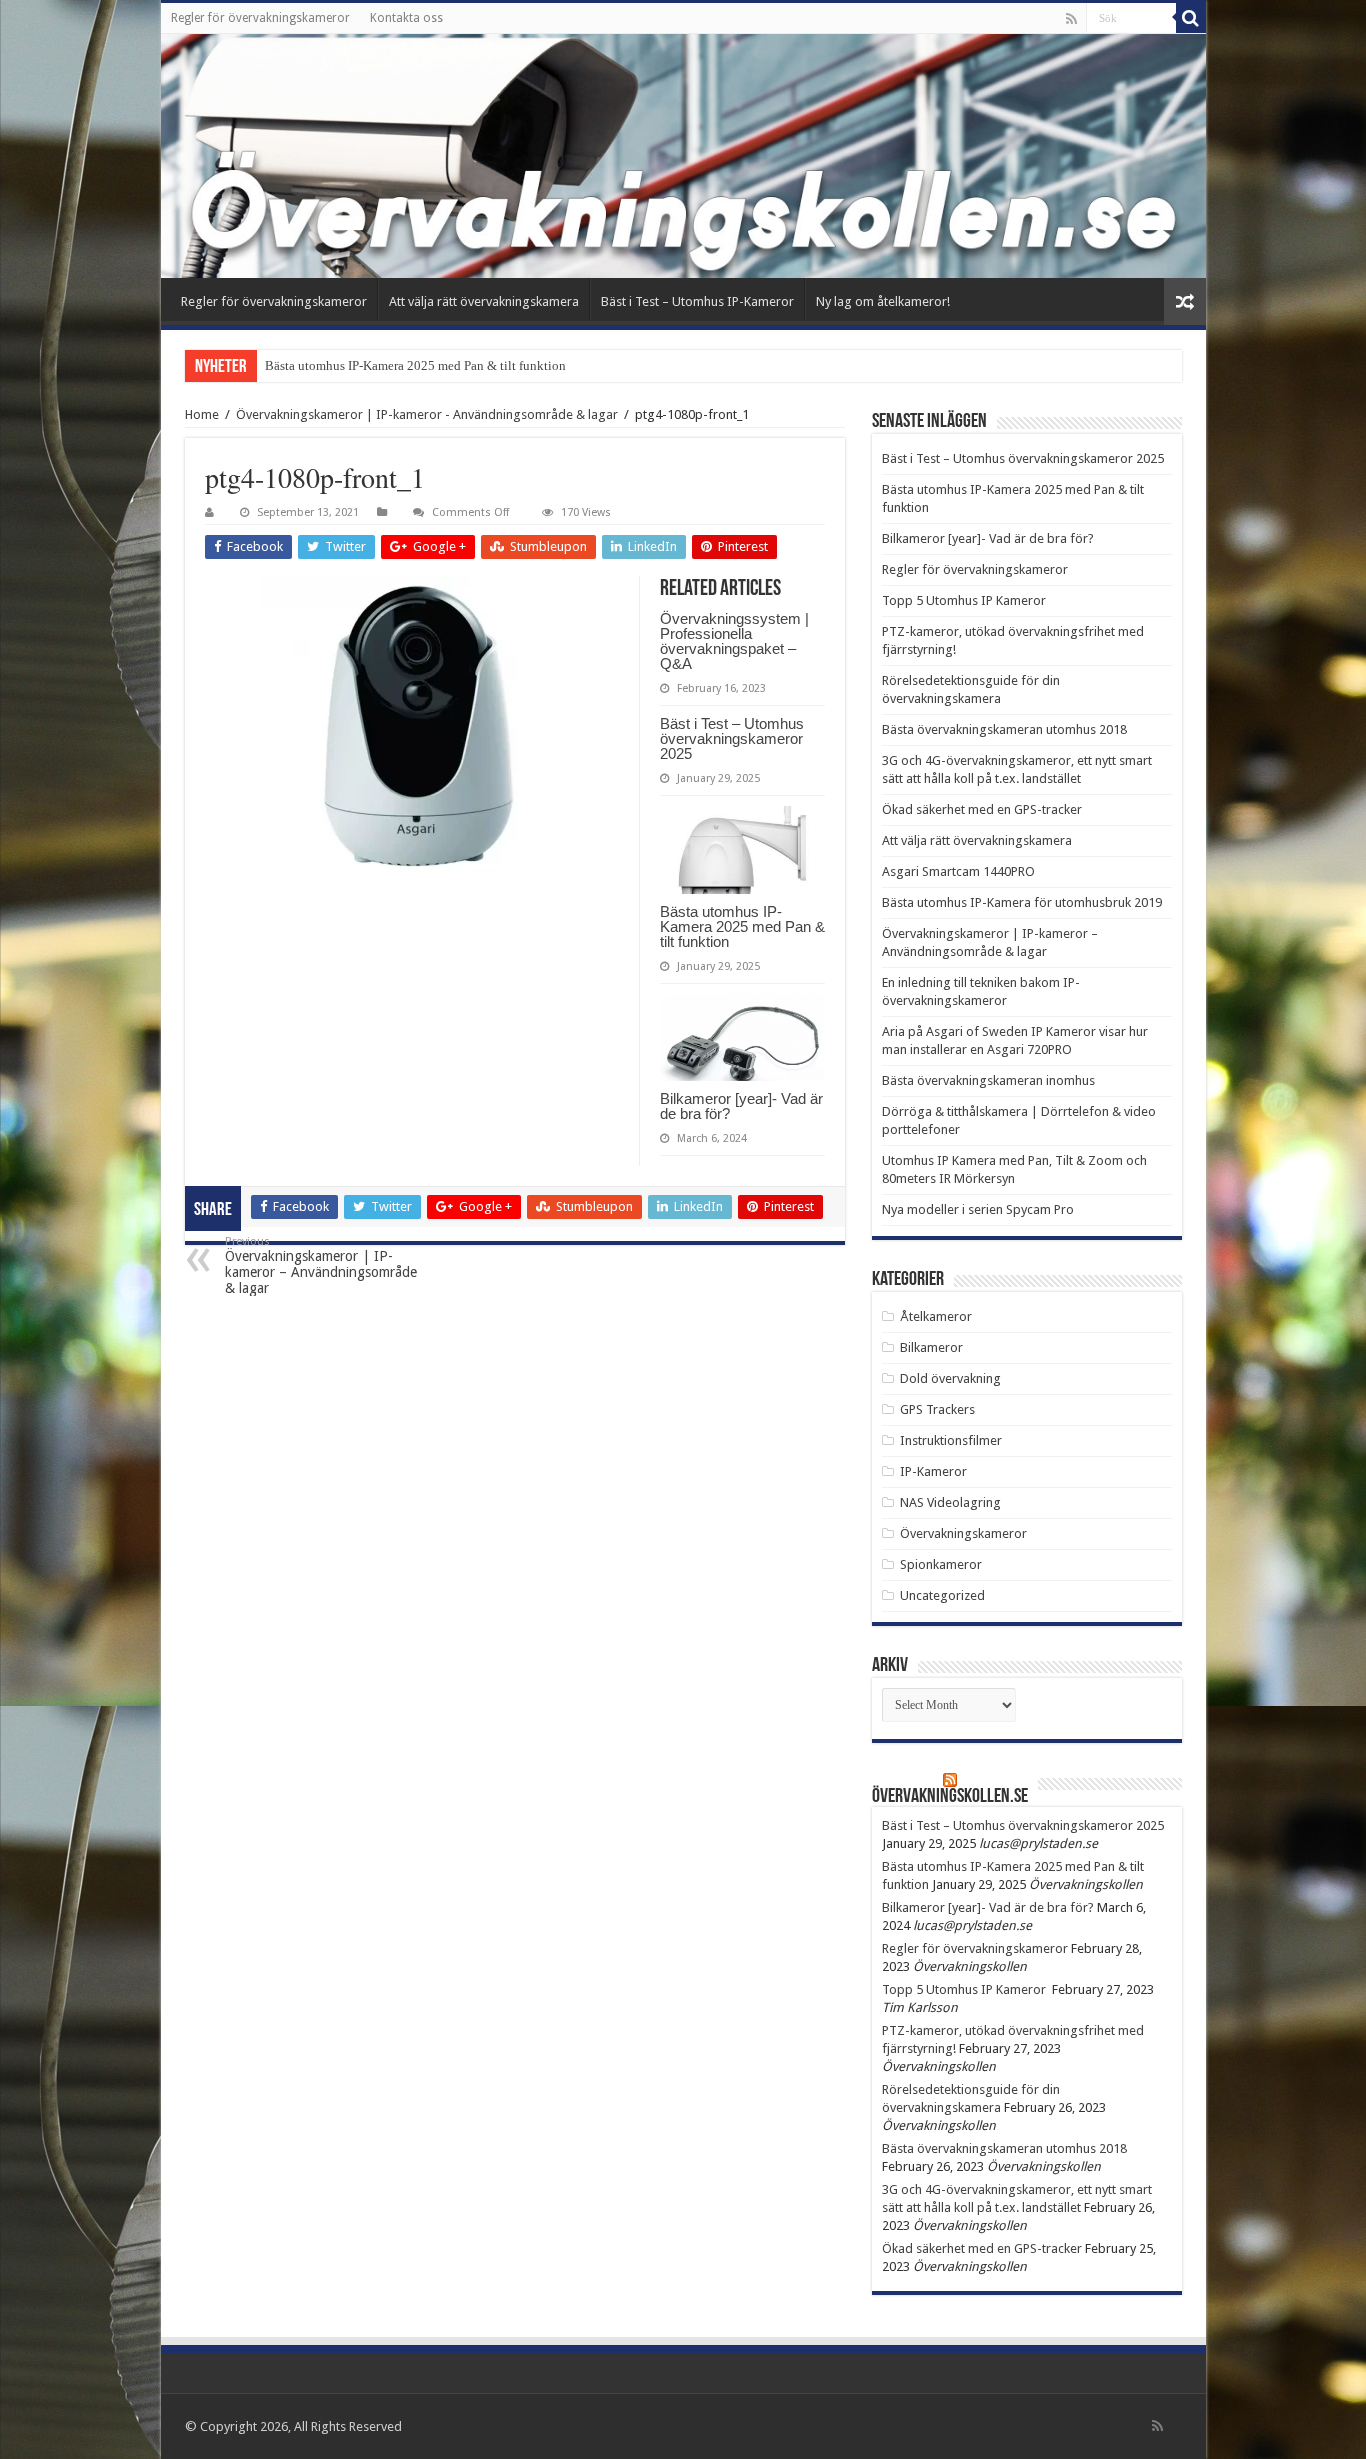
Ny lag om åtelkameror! (883, 301)
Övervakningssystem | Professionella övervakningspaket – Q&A (734, 641)
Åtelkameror (936, 1316)
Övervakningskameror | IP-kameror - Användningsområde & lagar (427, 414)
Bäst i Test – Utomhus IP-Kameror (697, 301)
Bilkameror (931, 1347)
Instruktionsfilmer (951, 1440)
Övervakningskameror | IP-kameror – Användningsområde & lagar (321, 1265)
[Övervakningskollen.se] (683, 156)
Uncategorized (942, 1595)
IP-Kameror (933, 1471)
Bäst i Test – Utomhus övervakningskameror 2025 (732, 738)
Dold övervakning (950, 1378)
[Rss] (1071, 19)
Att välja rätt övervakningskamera (484, 301)
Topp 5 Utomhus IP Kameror (965, 600)
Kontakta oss (406, 18)
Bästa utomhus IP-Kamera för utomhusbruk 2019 (1022, 902)
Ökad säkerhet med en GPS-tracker (982, 809)
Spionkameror (941, 1564)
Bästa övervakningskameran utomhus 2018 (1004, 729)
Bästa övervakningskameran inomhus (988, 1080)
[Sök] (1191, 18)
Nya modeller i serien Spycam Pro (978, 1209)
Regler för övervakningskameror (260, 18)
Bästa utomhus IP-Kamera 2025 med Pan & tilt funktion (742, 926)
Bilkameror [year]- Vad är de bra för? (741, 1106)
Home (202, 414)
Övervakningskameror (963, 1533)
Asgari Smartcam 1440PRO (958, 871)
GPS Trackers (937, 1409)
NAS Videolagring (950, 1502)
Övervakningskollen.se (950, 1797)
